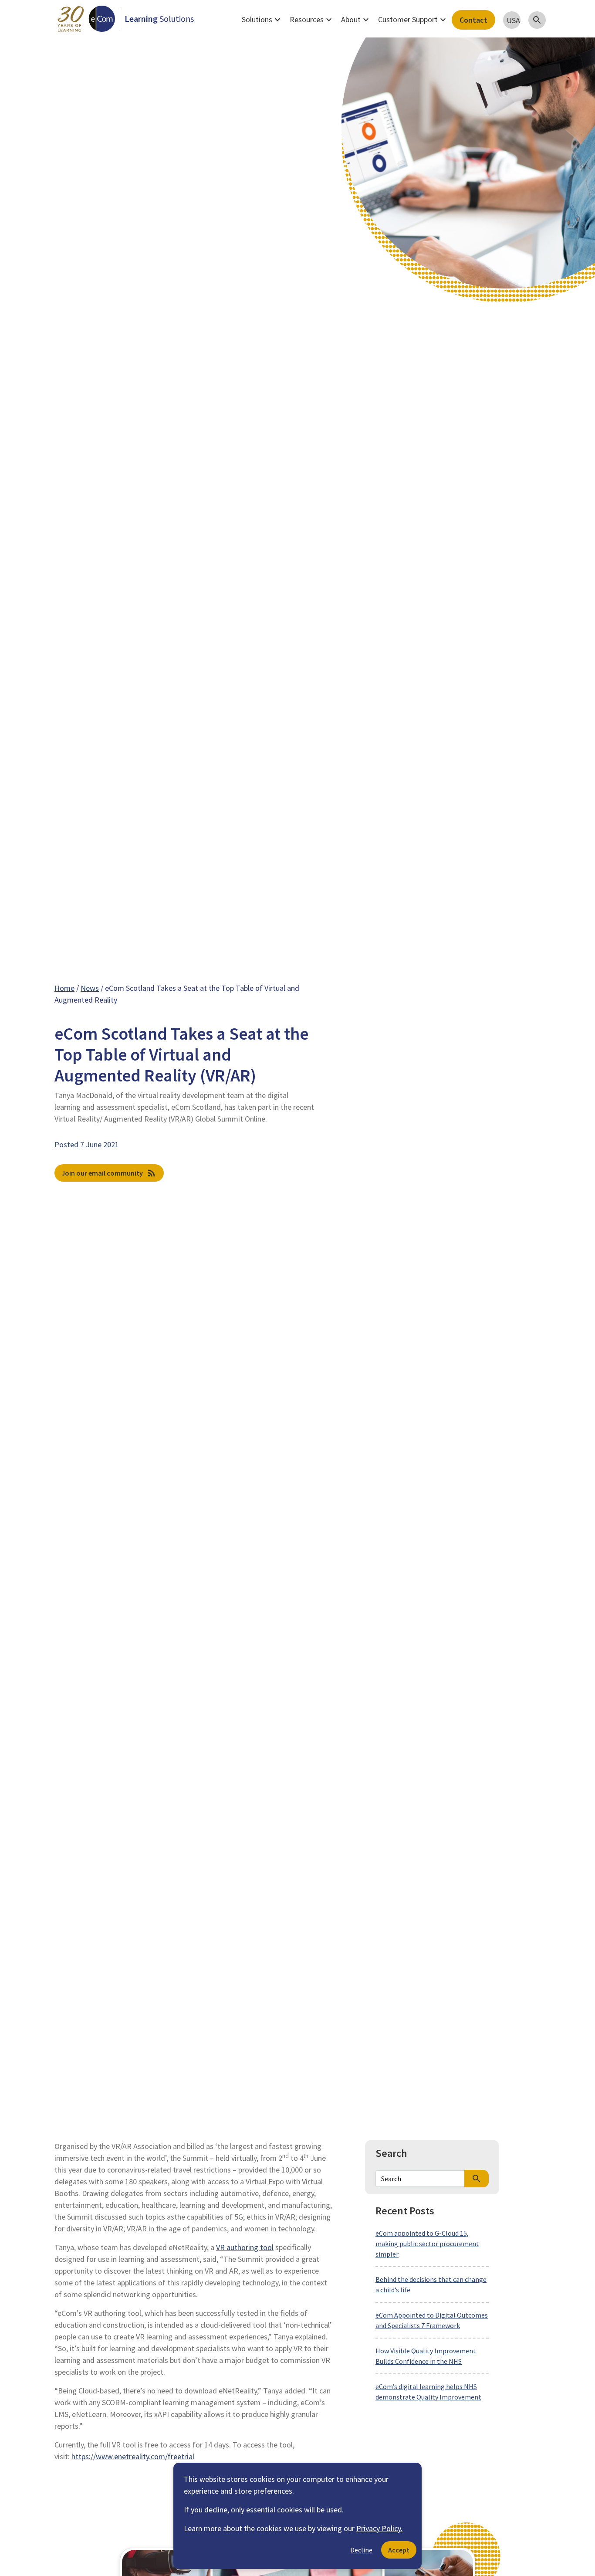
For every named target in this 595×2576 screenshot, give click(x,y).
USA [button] (513, 20)
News (90, 988)
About (356, 20)
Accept (399, 2550)
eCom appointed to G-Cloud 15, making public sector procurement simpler (427, 2244)
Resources (312, 20)
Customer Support (413, 20)
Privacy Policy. (379, 2528)
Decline (361, 2550)
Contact (473, 20)
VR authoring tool (245, 2247)
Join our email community (109, 1173)
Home (64, 988)
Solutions (262, 20)
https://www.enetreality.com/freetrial (133, 2456)
